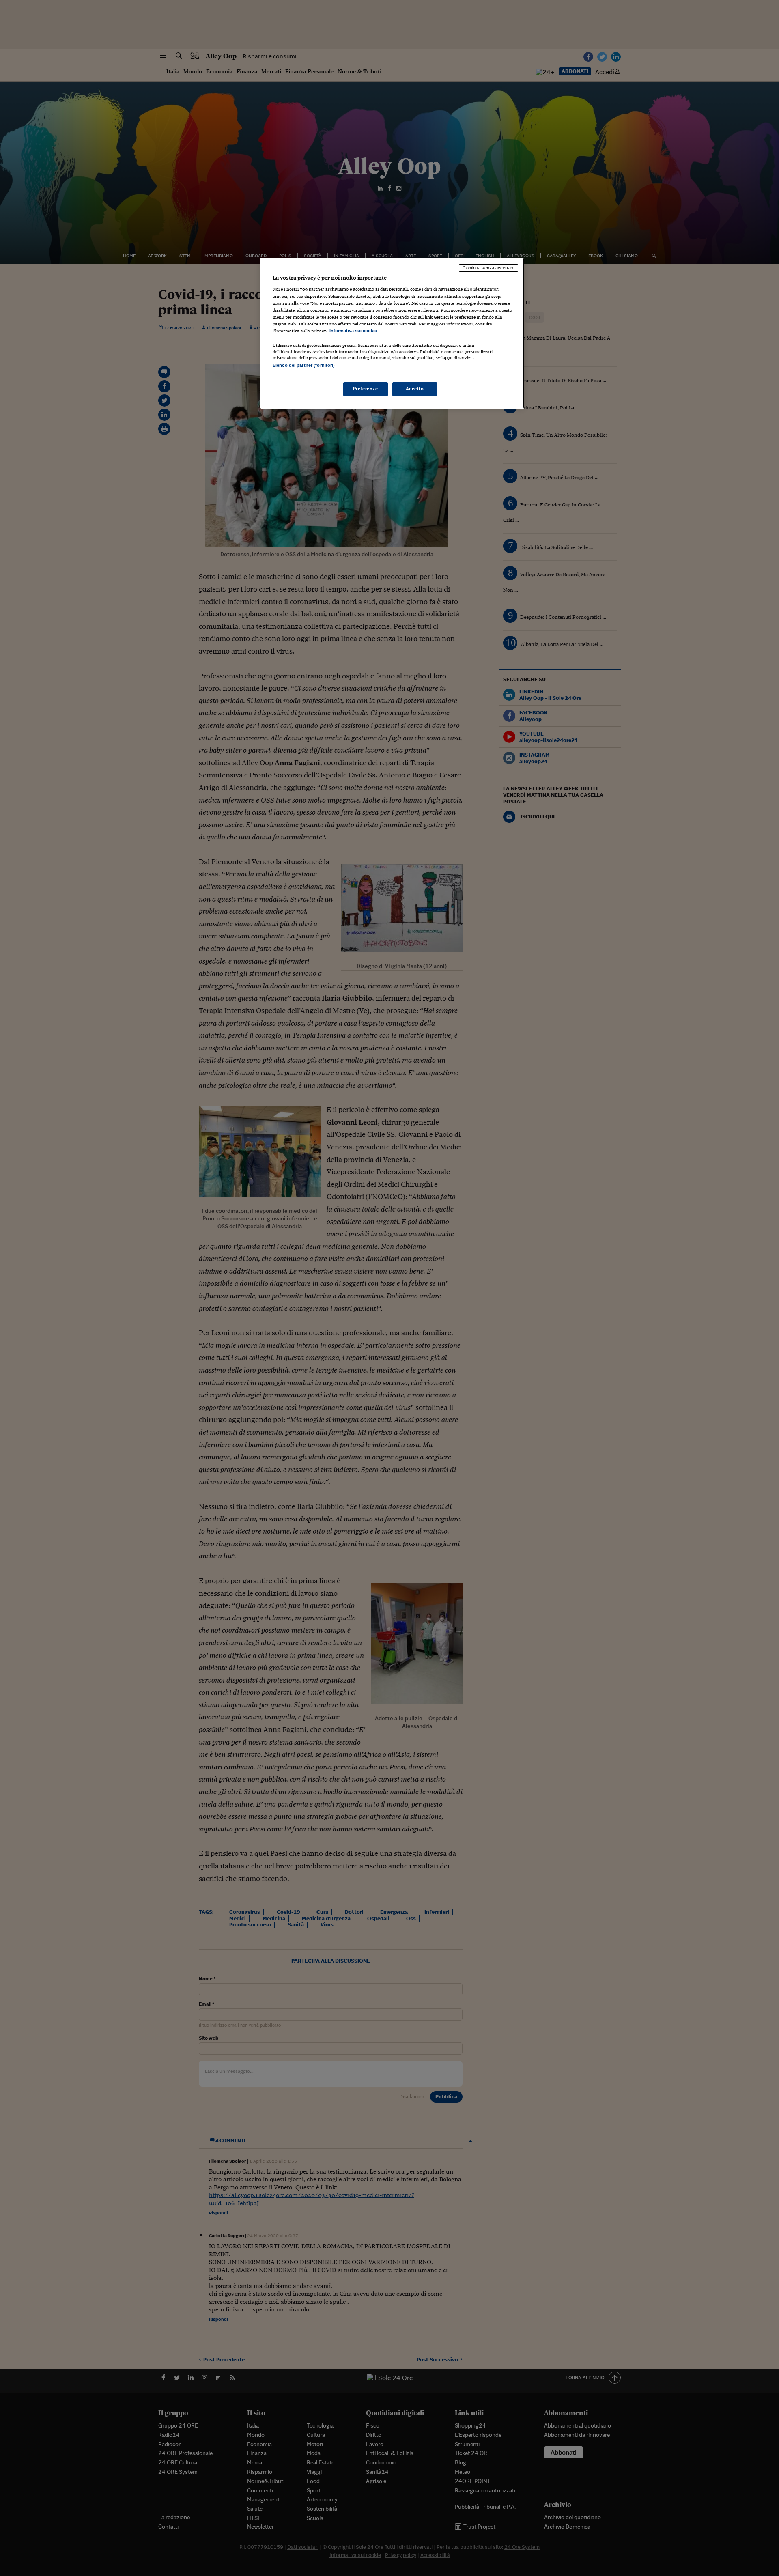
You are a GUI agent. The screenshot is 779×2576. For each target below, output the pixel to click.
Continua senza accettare (488, 268)
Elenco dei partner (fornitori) (304, 365)
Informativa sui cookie (353, 331)
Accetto (415, 389)
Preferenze (366, 389)
